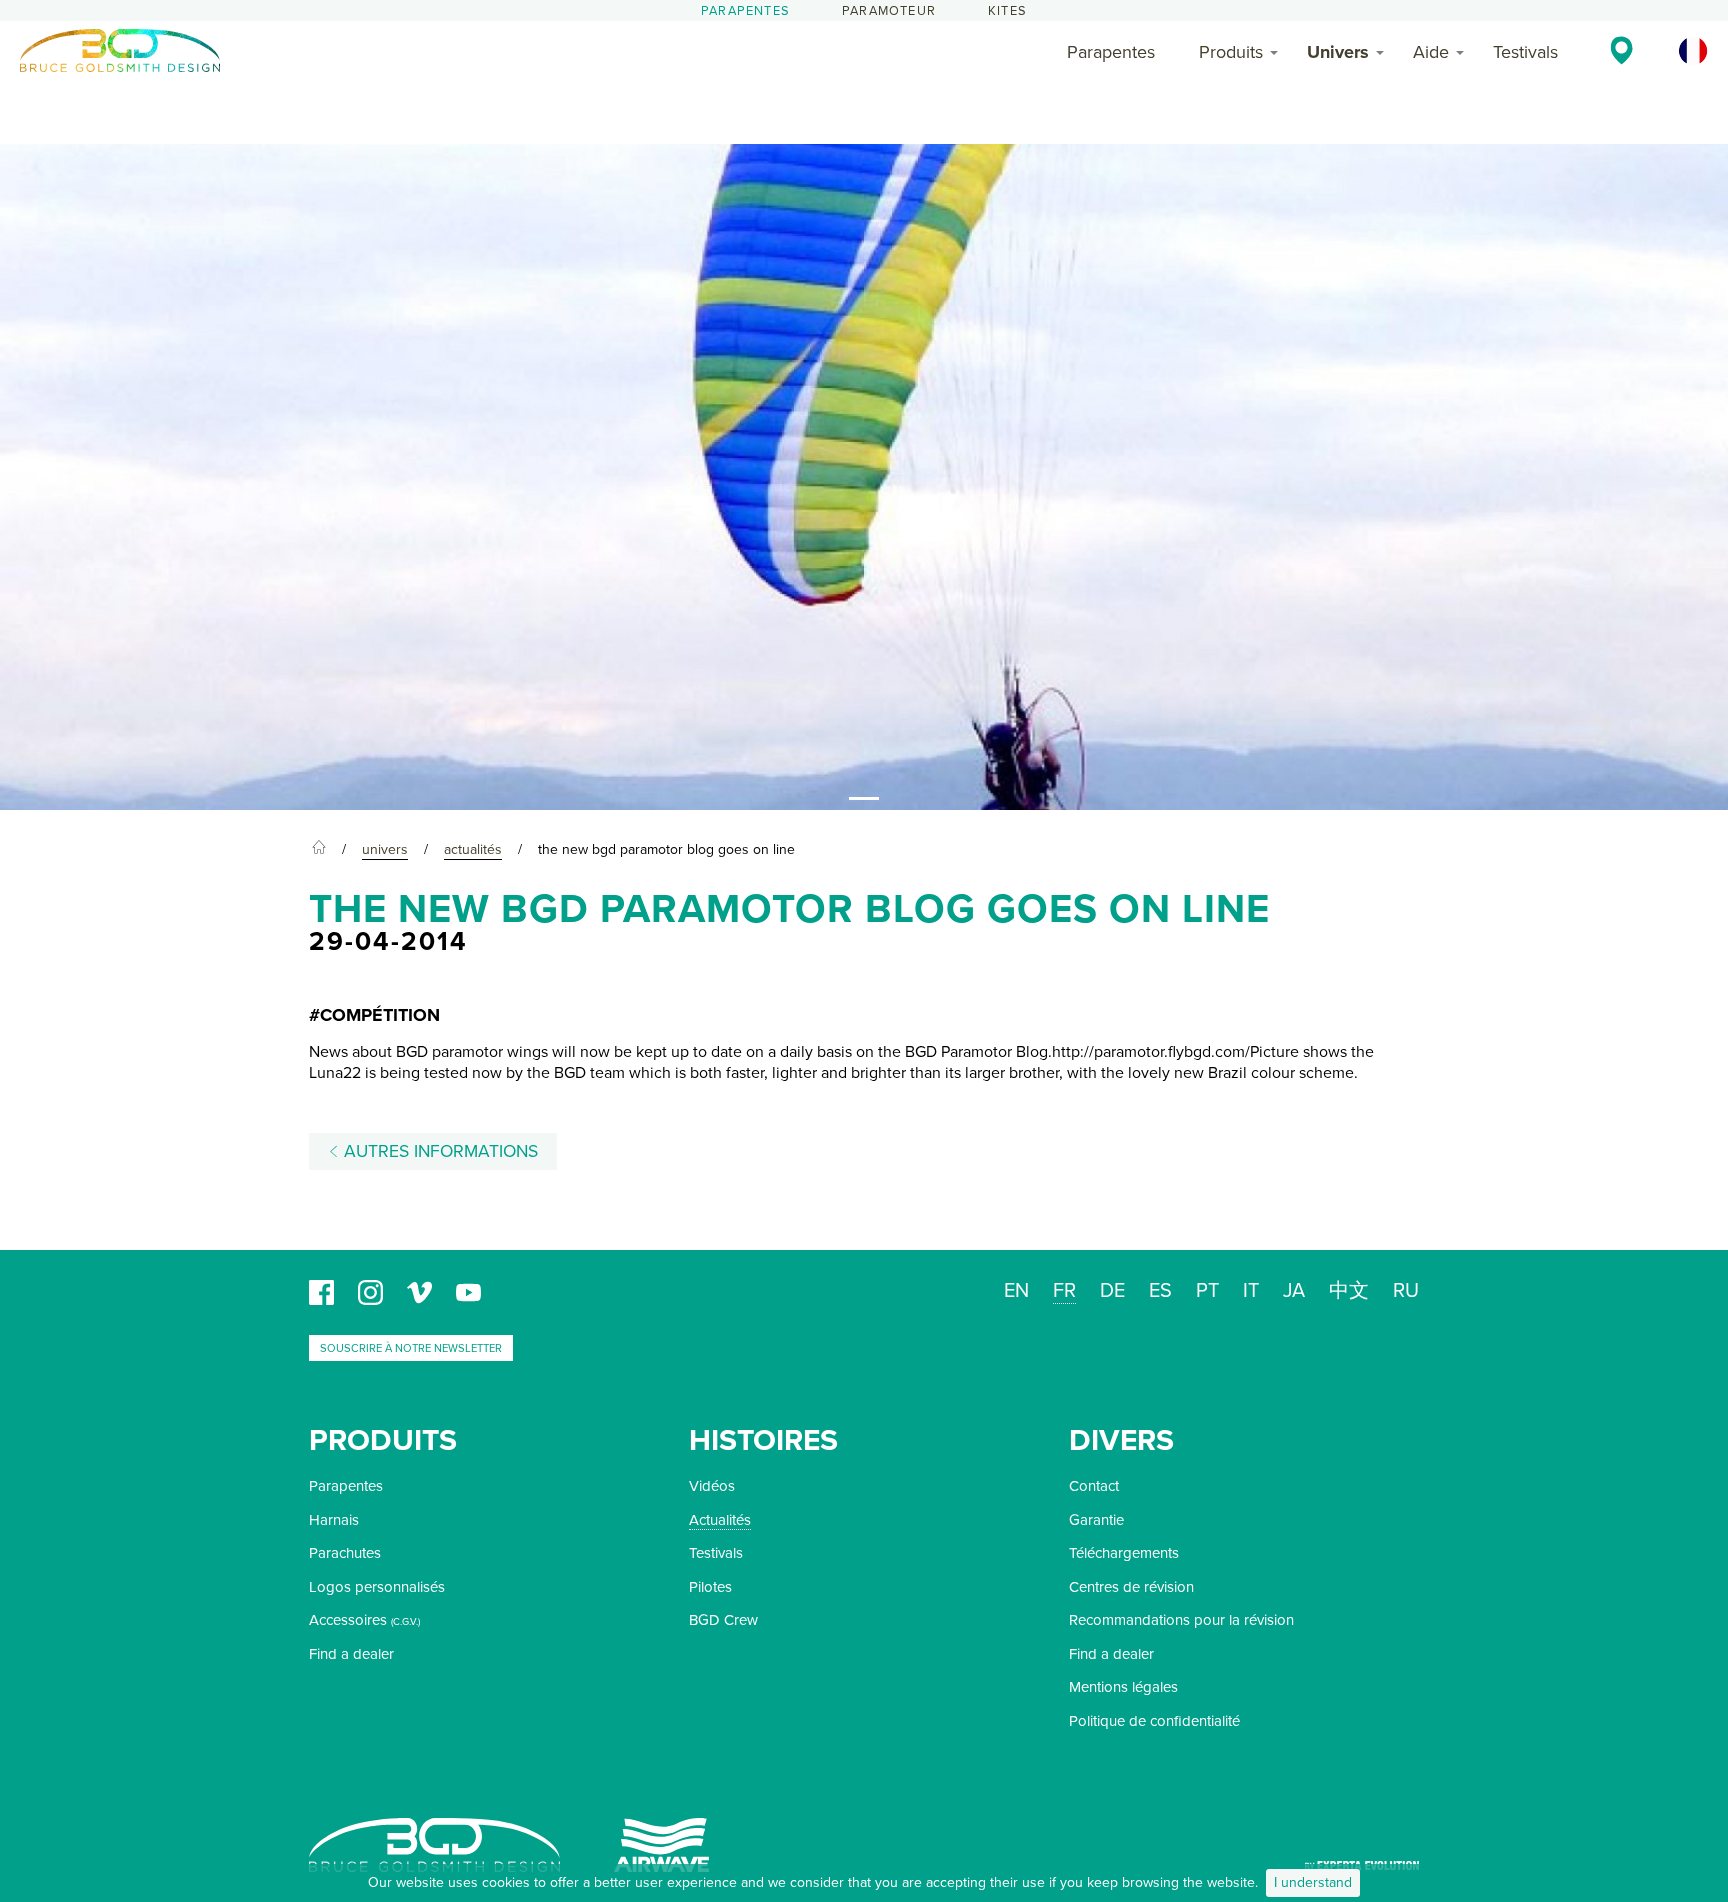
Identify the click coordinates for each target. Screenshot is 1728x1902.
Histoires (763, 1440)
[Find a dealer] (1621, 50)
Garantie (1096, 1520)
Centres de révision (1131, 1587)
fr (1064, 1291)
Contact (1094, 1486)
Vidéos (712, 1486)
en (1016, 1291)
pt (1207, 1291)
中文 (1349, 1291)
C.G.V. (405, 1622)
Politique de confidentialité (1154, 1721)
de (1112, 1291)
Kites (1007, 11)
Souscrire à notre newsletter (411, 1348)
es (1160, 1291)
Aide (1431, 52)
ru (1406, 1291)
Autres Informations (438, 1151)
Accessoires (348, 1620)
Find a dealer (351, 1654)
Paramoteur (889, 11)
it (1251, 1291)
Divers (1121, 1440)
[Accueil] (319, 850)
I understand (1313, 1882)
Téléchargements (1124, 1553)
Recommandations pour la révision (1181, 1620)
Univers (1338, 52)
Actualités (720, 1520)
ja (1294, 1291)
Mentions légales (1123, 1687)
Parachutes (345, 1553)
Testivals (1525, 52)
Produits (1231, 52)
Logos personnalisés (377, 1587)
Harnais (334, 1520)
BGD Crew (723, 1620)
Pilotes (710, 1587)
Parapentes (745, 11)
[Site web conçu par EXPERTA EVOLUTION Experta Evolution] (1362, 1858)
